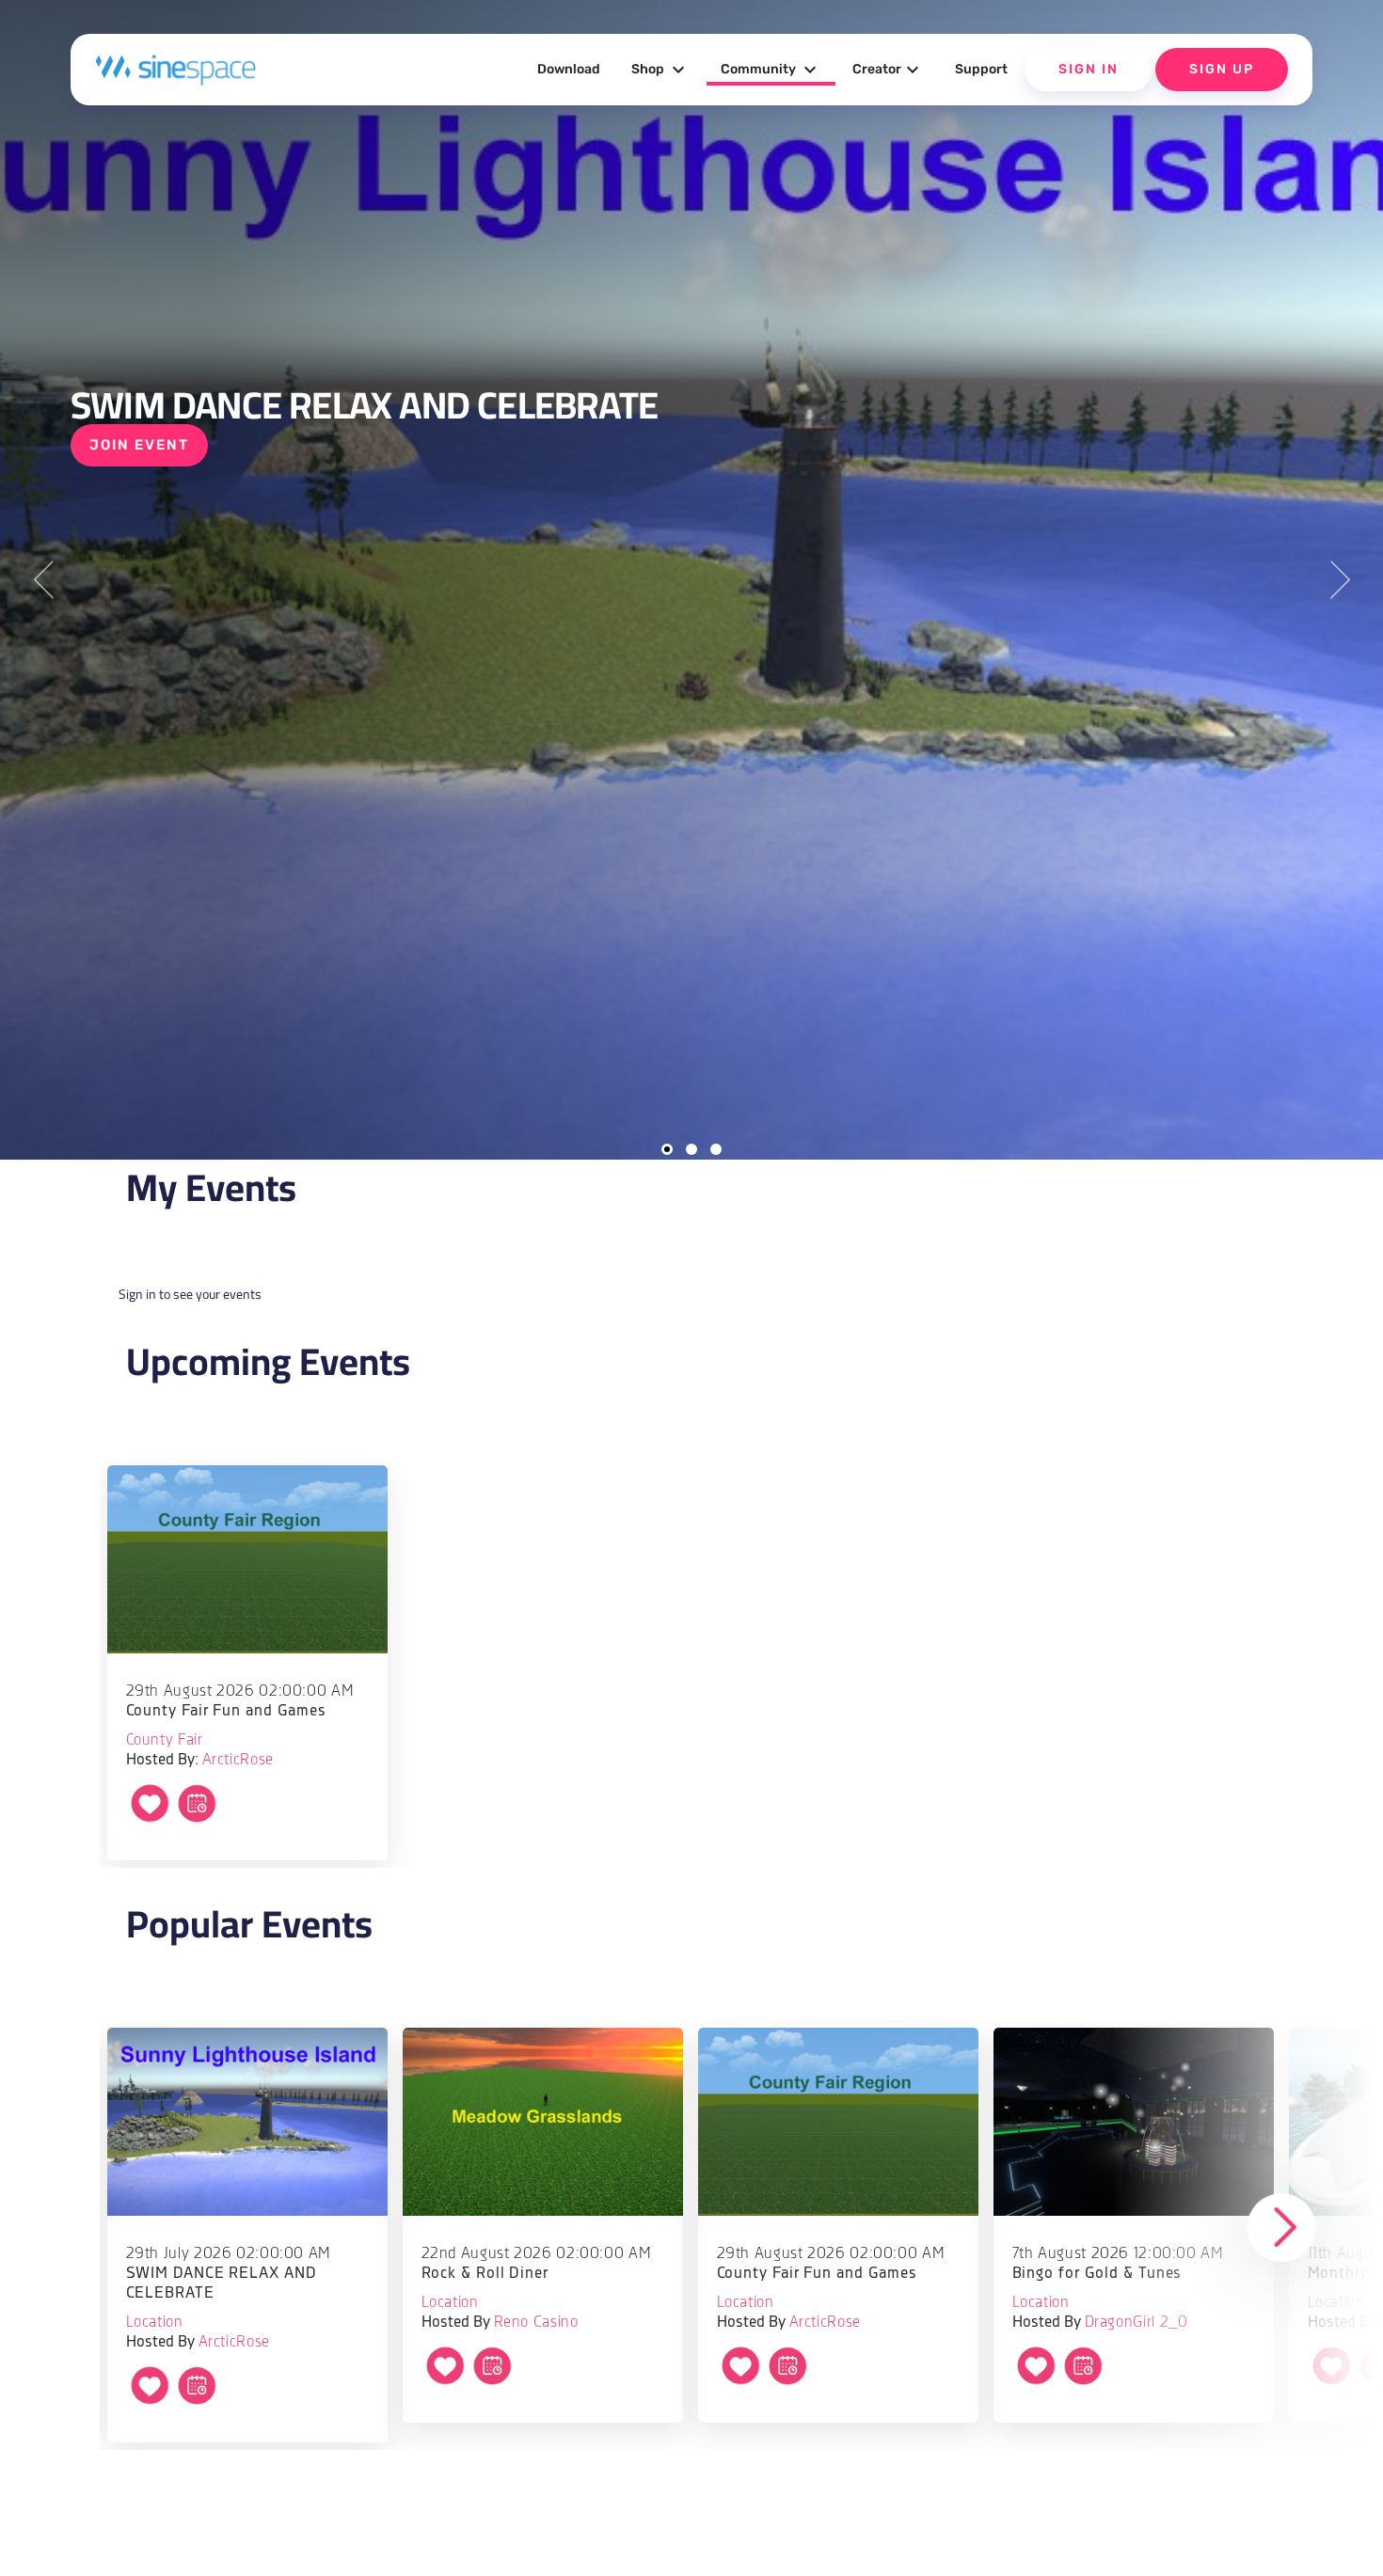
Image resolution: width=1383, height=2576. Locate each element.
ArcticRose (238, 1760)
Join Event (139, 445)
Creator (888, 70)
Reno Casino (536, 2323)
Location (155, 2323)
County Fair (165, 1740)
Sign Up (1222, 69)
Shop (660, 70)
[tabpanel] (691, 580)
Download (569, 69)
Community (771, 70)
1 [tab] (667, 1149)
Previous (43, 580)
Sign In (1089, 69)
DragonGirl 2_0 (1137, 2323)
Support (981, 69)
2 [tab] (691, 1149)
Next (1340, 580)
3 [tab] (716, 1149)
